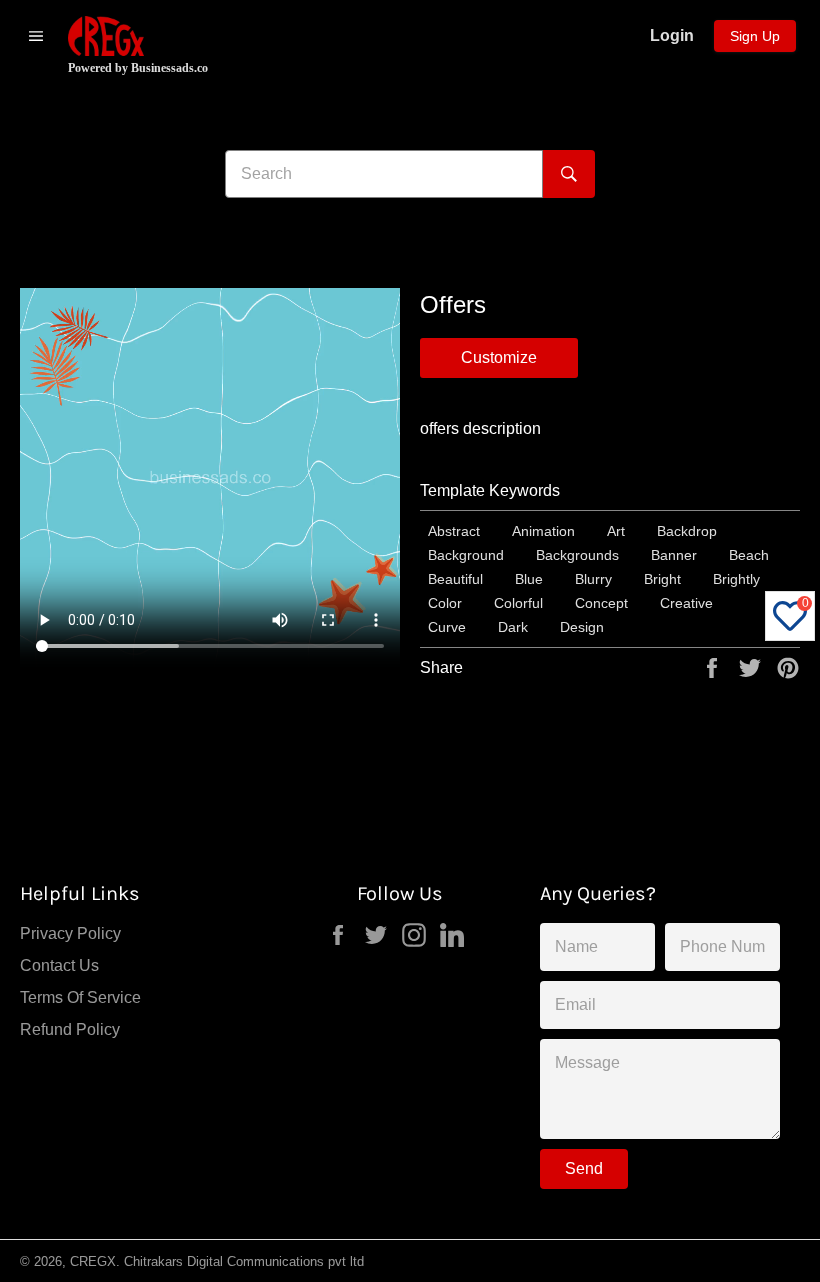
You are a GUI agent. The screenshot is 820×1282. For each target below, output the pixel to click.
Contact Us (59, 965)
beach (749, 555)
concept (601, 603)
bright (662, 579)
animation (543, 531)
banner (674, 555)
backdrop (687, 531)
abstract (454, 531)
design (582, 627)
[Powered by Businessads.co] (106, 36)
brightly (736, 579)
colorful (518, 603)
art (616, 531)
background (466, 555)
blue (529, 579)
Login (672, 35)
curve (447, 627)
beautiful (455, 579)
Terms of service (80, 997)
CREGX (93, 1261)
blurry (593, 579)
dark (513, 627)
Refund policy (70, 1029)
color (445, 603)
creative (686, 603)
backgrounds (577, 555)
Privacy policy (70, 933)
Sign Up (755, 36)
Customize (499, 357)
